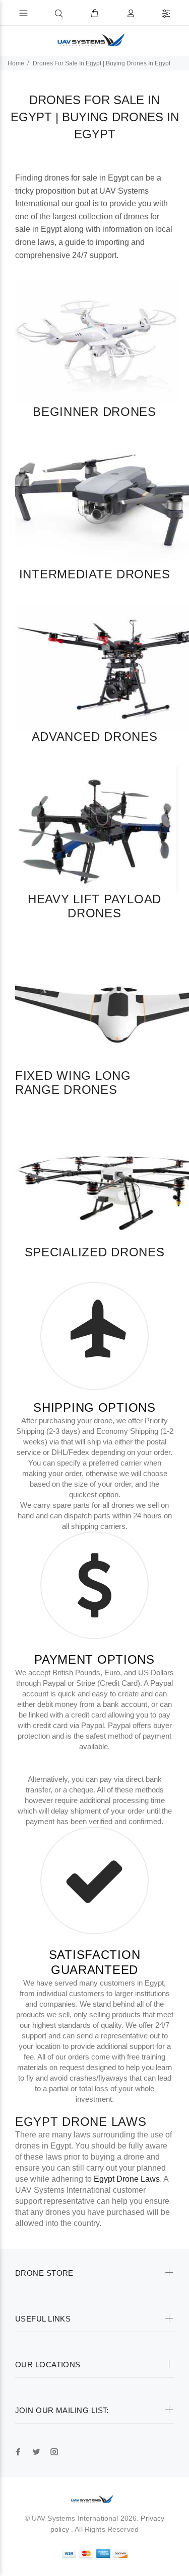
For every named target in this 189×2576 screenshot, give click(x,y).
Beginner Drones (94, 412)
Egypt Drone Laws (81, 2122)
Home (16, 63)
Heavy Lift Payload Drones (94, 906)
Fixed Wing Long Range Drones (73, 1083)
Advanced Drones (95, 737)
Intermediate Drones (95, 574)
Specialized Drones (95, 1252)
